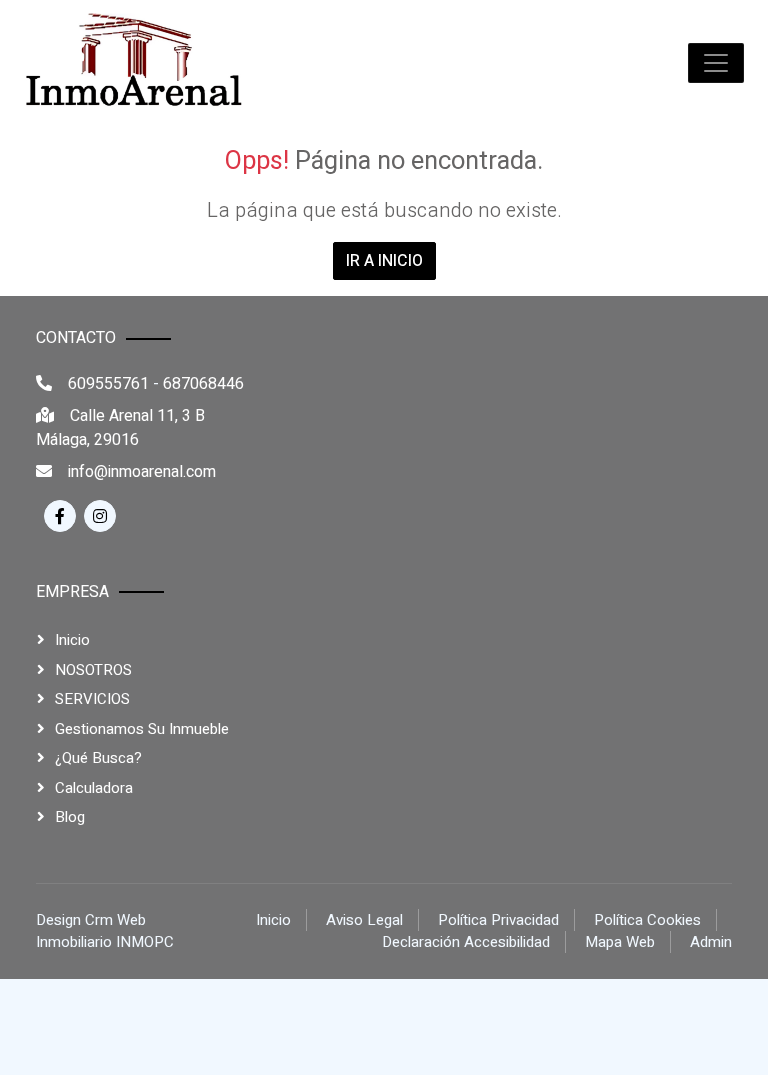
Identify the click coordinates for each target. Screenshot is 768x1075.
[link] (134, 63)
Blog (70, 817)
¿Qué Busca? (98, 758)
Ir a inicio (384, 261)
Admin (711, 942)
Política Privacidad (498, 920)
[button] (716, 63)
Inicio (72, 640)
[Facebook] (60, 516)
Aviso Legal (364, 920)
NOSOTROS (93, 670)
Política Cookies (647, 920)
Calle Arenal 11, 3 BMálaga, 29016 (120, 428)
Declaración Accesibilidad (466, 942)
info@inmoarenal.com (142, 472)
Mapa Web (620, 942)
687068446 (203, 384)
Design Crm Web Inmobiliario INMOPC (105, 931)
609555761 (108, 384)
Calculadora (94, 788)
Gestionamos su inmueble (142, 729)
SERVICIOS (92, 699)
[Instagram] (100, 516)
